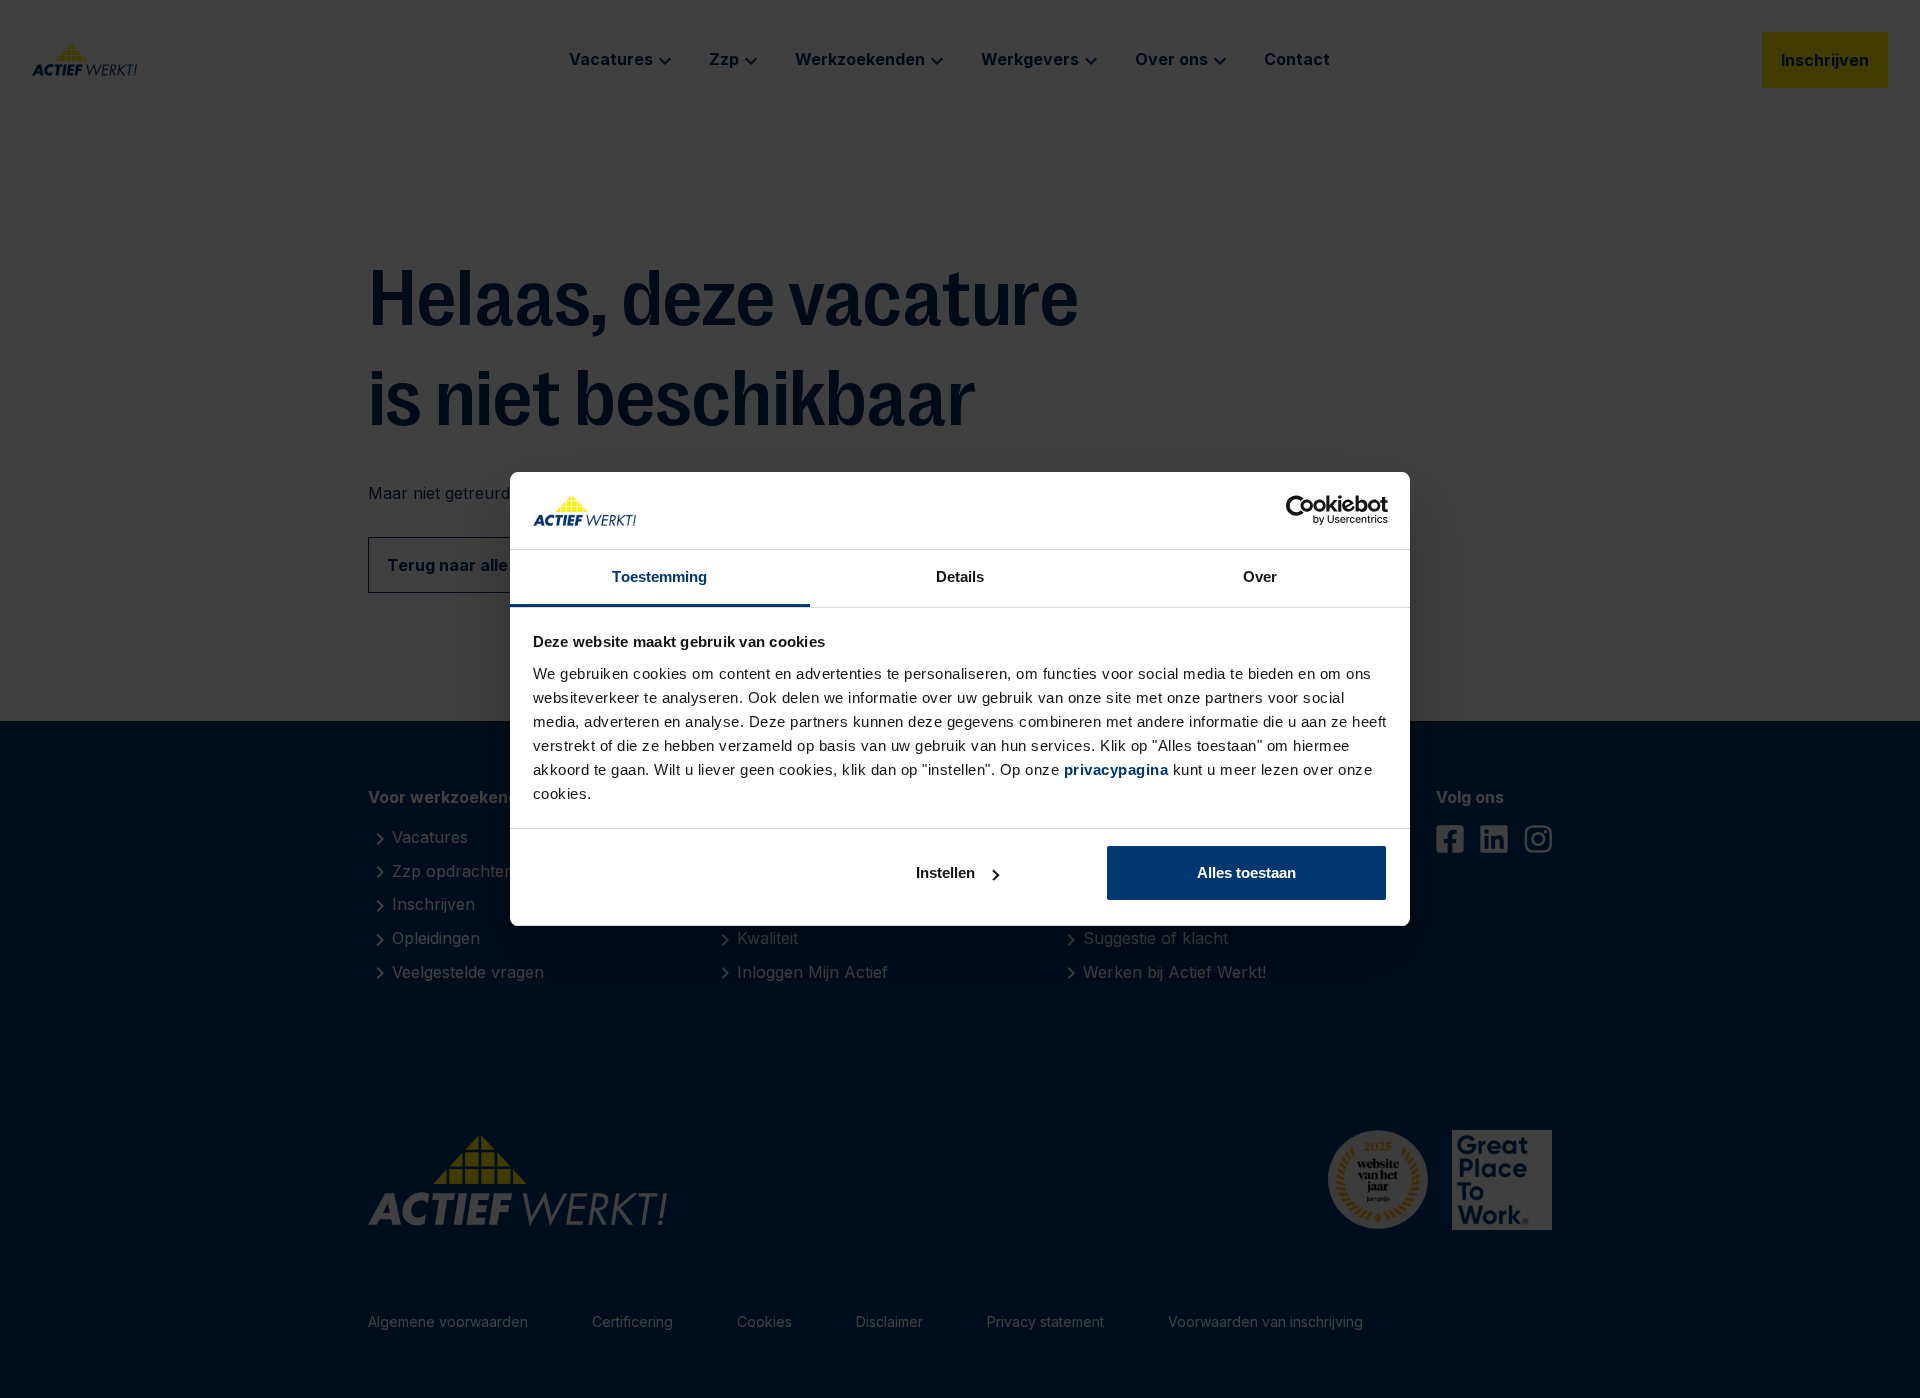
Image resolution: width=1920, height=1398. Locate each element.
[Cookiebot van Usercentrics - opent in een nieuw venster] (1300, 511)
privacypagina (1116, 769)
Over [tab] (1260, 576)
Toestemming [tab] (659, 576)
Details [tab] (960, 576)
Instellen (945, 872)
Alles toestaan (1246, 872)
